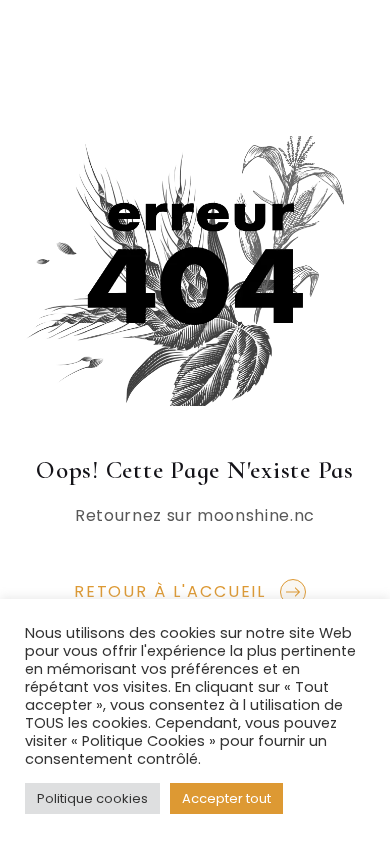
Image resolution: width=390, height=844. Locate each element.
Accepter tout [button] (226, 798)
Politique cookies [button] (92, 798)
